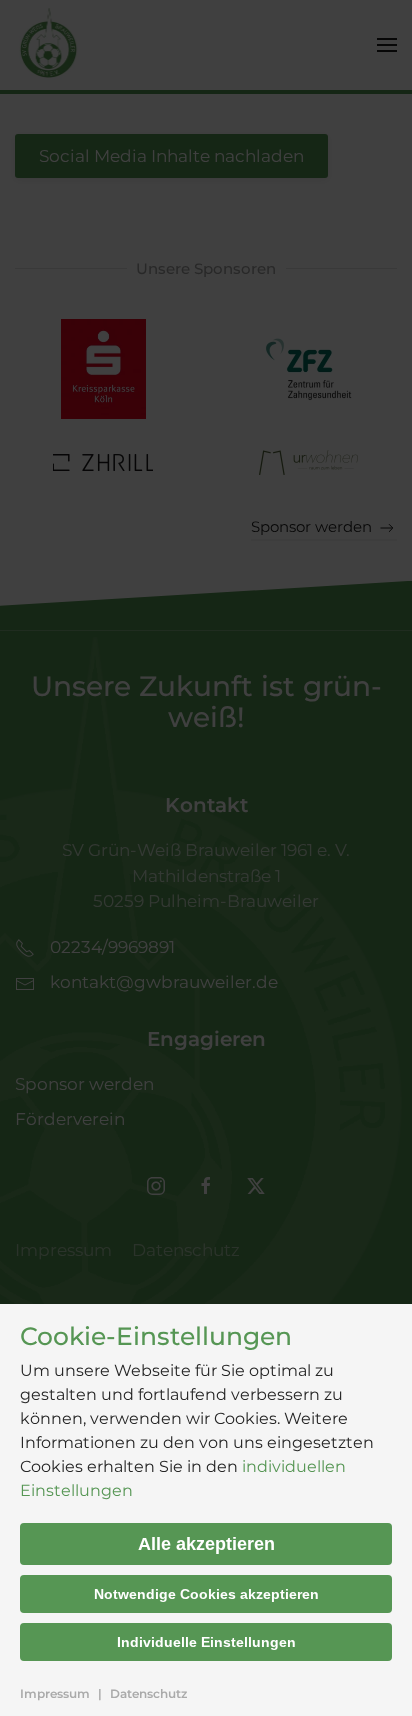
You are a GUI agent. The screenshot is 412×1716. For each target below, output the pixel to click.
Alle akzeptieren (206, 1544)
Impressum (55, 1693)
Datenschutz (148, 1693)
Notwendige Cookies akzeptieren (206, 1594)
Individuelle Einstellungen (206, 1642)
